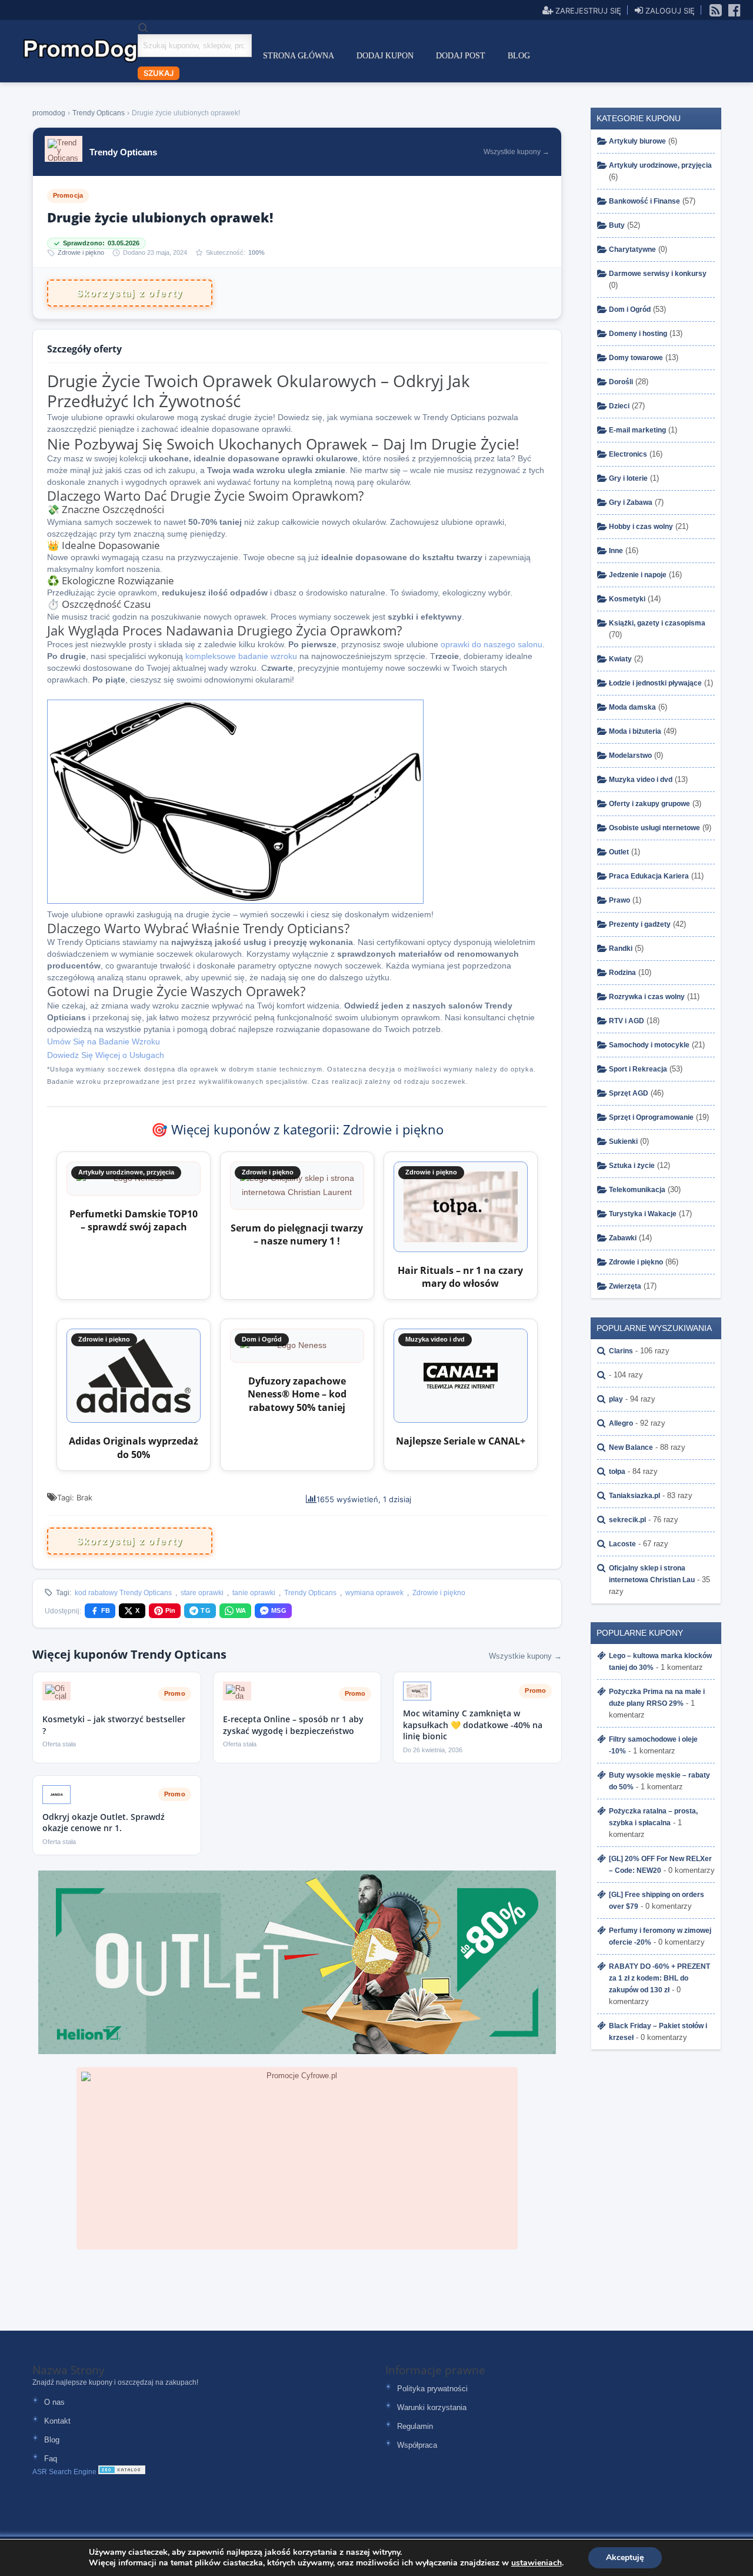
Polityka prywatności (432, 2389)
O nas (54, 2402)
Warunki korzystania (432, 2407)
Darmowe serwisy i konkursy (658, 274)
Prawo (619, 900)
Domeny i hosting (638, 334)
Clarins (621, 1351)
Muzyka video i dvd (641, 780)
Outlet (619, 852)
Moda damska (632, 707)
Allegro (621, 1423)
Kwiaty (620, 659)
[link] (716, 9)
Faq (51, 2459)
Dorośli (621, 382)
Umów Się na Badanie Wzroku (104, 1041)
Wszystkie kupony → (525, 1656)
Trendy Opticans (310, 1593)
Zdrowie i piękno (81, 253)
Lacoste (622, 1544)
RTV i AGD (627, 1021)
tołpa (617, 1472)
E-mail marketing (637, 430)
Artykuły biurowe (637, 141)
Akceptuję (625, 2557)
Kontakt (57, 2421)
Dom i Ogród (630, 309)
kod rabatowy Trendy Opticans (123, 1593)
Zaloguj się (669, 10)
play (616, 1399)
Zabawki (623, 1238)
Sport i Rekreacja (638, 1069)
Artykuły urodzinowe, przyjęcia (660, 165)
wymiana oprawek (374, 1593)
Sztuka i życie (632, 1166)
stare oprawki (202, 1593)
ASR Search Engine (64, 2472)
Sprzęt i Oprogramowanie (651, 1117)
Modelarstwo (630, 756)
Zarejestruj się (587, 10)
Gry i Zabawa (631, 502)
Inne (616, 551)
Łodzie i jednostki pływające (655, 683)
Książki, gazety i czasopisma (657, 623)
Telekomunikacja (637, 1190)
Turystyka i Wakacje (643, 1214)
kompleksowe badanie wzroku (241, 656)
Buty (617, 225)
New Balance (631, 1447)
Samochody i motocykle (649, 1045)
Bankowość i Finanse (644, 201)
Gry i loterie (628, 478)
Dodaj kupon (385, 56)
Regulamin (415, 2426)
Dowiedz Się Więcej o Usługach (106, 1055)
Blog (519, 56)
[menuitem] (299, 56)
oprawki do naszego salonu (492, 644)
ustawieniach (537, 2563)
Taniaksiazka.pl (634, 1496)
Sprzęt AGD (629, 1093)
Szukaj (159, 73)
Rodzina (622, 973)
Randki (621, 948)
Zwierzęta (625, 1286)
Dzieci (619, 406)
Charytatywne (632, 249)
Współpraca (417, 2445)
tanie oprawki (254, 1593)
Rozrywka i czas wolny (647, 997)
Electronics (628, 454)
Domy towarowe (636, 358)
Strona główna (299, 56)
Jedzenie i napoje (638, 575)
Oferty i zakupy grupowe (649, 804)
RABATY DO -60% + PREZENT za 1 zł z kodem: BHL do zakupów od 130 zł (659, 1978)
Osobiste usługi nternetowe (654, 828)
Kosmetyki (627, 599)
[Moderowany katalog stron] (122, 2472)
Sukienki (623, 1141)
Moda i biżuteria (635, 731)
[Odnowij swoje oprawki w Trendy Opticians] (235, 901)
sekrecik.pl (627, 1520)
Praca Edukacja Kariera (649, 876)
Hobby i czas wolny (641, 527)
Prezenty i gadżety (640, 924)
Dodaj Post (461, 56)
